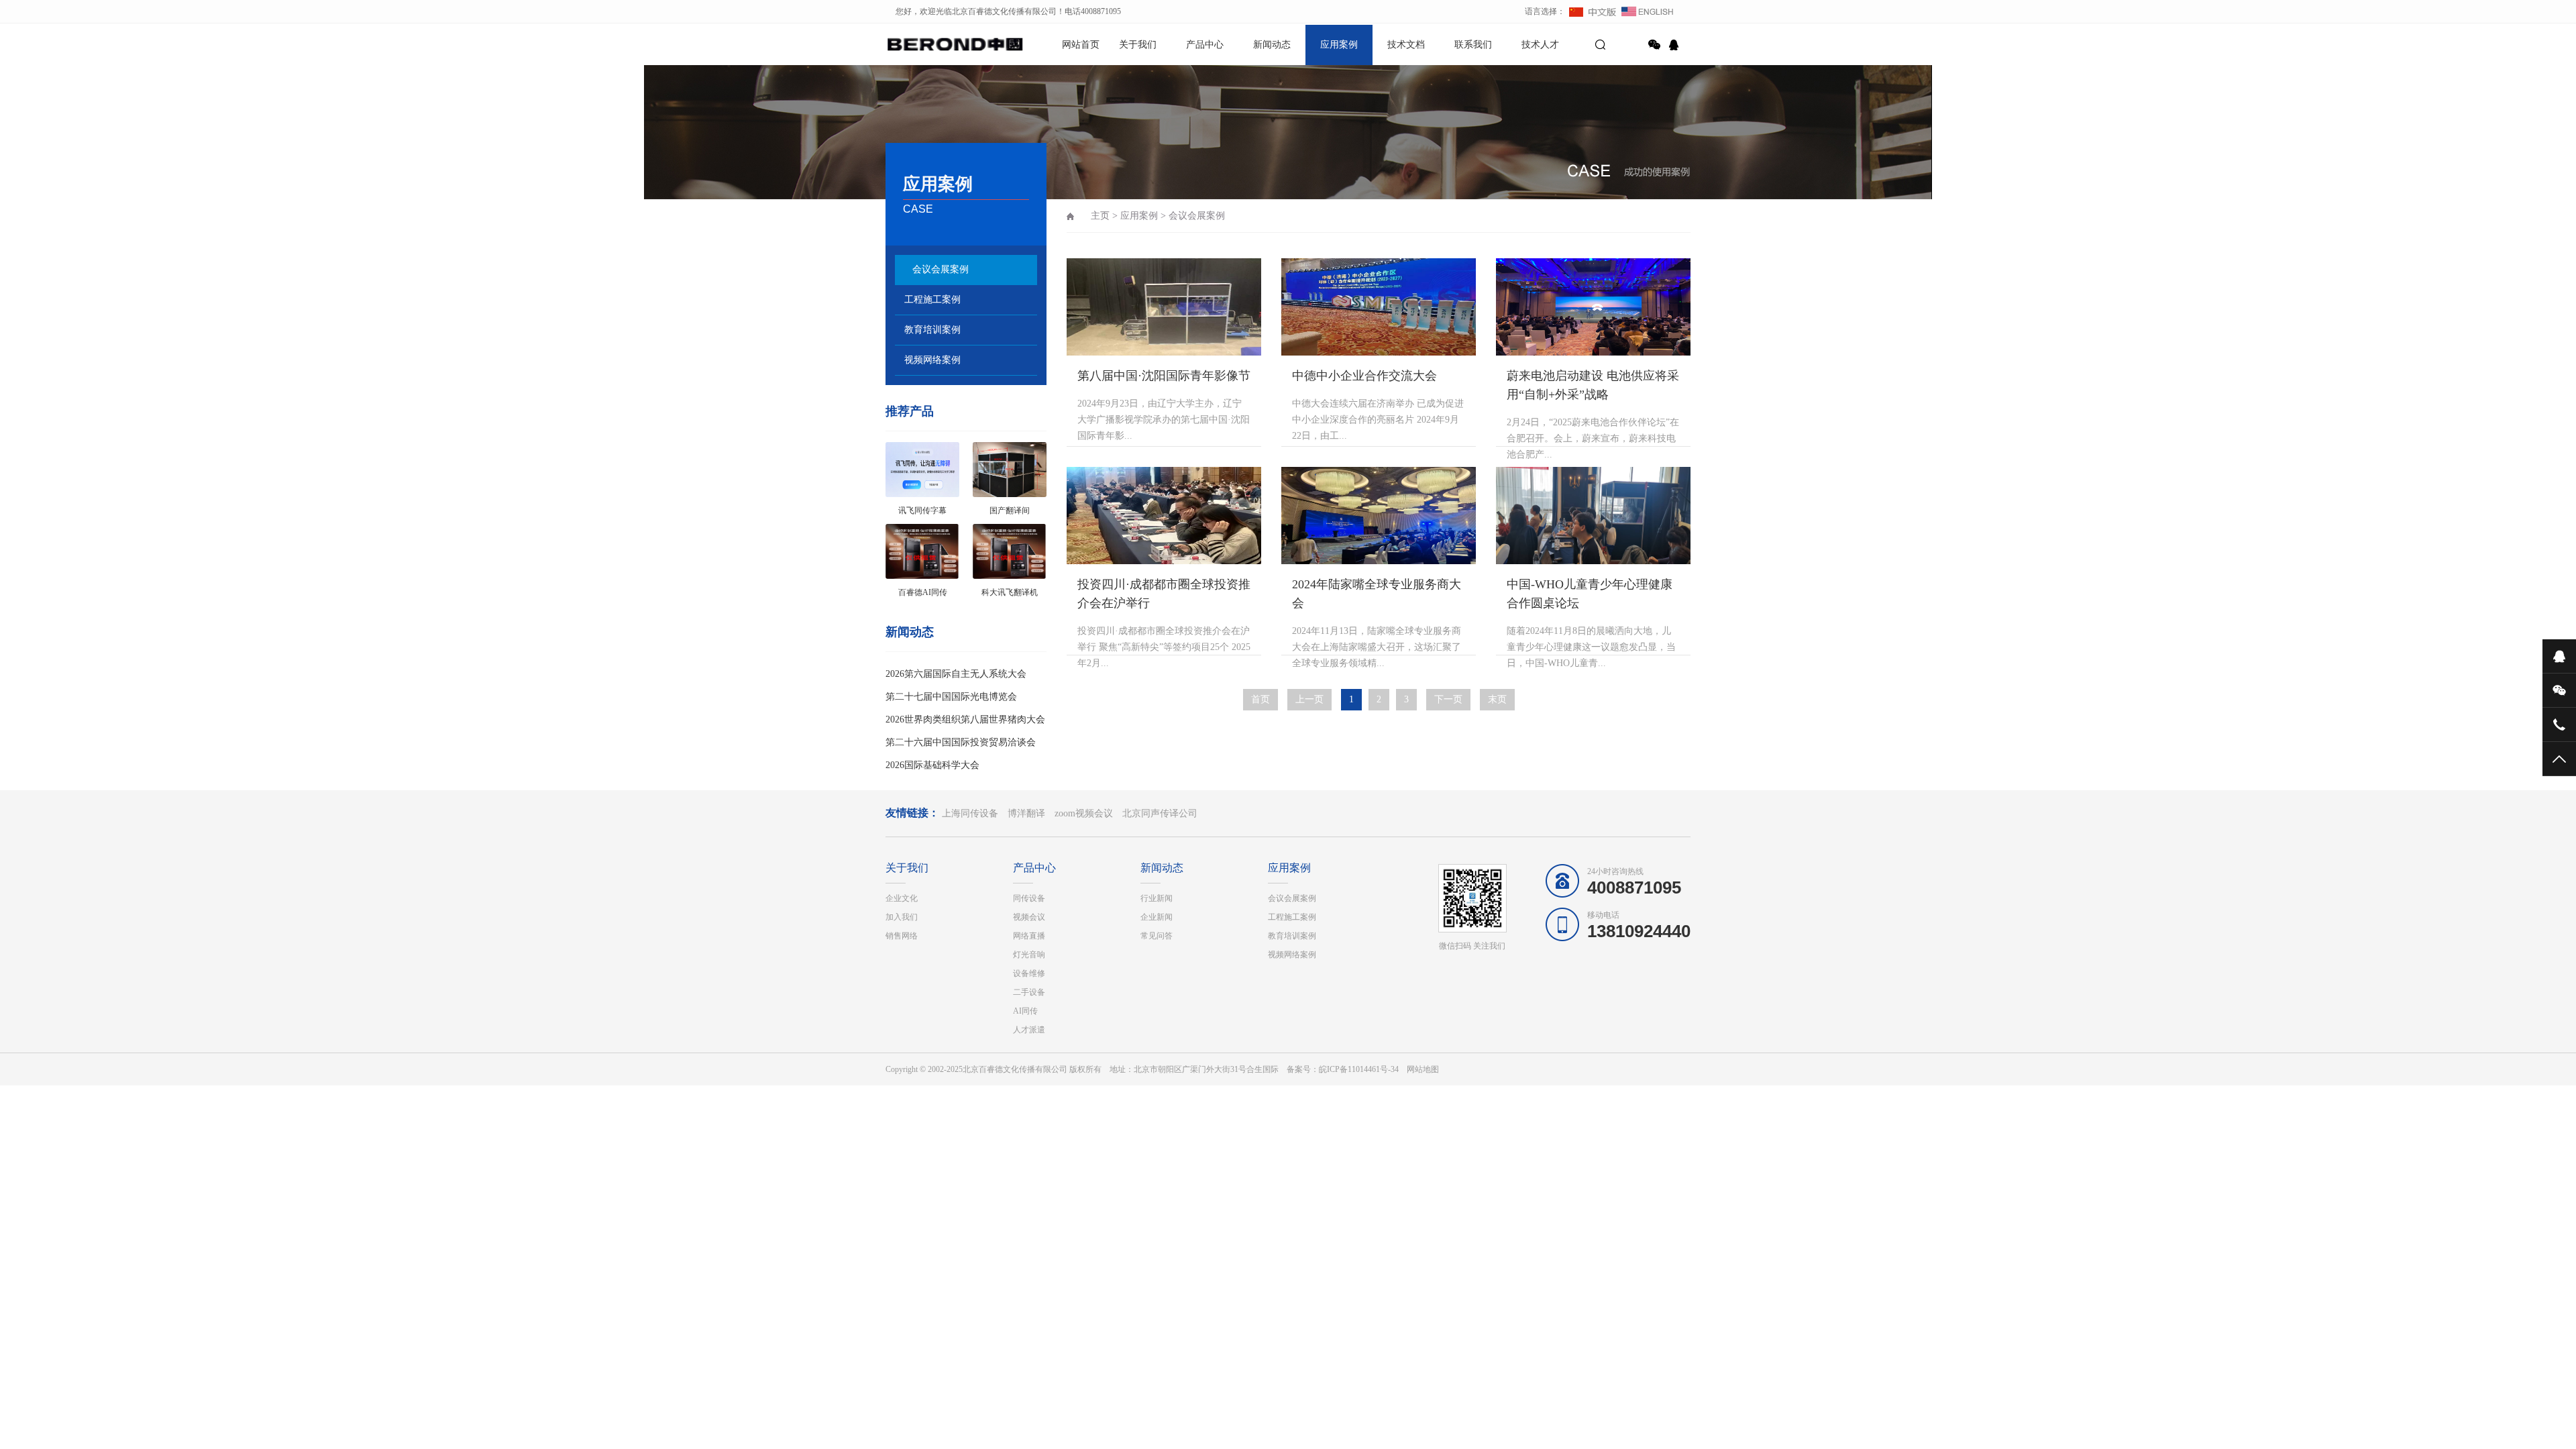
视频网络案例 (932, 360)
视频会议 (1029, 917)
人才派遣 (1029, 1030)
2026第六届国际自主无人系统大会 (956, 674)
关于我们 (1138, 45)
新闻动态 (1272, 45)
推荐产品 (910, 411)
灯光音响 (1029, 955)
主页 (1100, 216)
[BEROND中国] (932, 44)
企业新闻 (1157, 917)
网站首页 (1081, 45)
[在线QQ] (1676, 45)
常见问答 (1157, 936)
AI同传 (1025, 1011)
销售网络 (902, 936)
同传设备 (1029, 898)
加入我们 (902, 917)
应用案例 (1339, 45)
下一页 (1448, 699)
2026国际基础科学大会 (932, 765)
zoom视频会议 (1084, 813)
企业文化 (902, 898)
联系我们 (1473, 45)
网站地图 (1423, 1069)
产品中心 (1205, 45)
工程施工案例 (932, 300)
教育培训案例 (932, 330)
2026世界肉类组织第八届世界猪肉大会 (965, 719)
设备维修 (1029, 973)
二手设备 (1029, 992)
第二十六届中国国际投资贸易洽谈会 (961, 742)
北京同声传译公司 (1160, 813)
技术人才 (1540, 45)
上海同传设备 (970, 813)
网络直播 (1029, 936)
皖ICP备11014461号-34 (1359, 1069)
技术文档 (1406, 45)
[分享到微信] (1654, 45)
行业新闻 (1157, 898)
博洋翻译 (1026, 813)
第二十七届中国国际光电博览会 (951, 697)
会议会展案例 (941, 269)
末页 (1497, 699)
